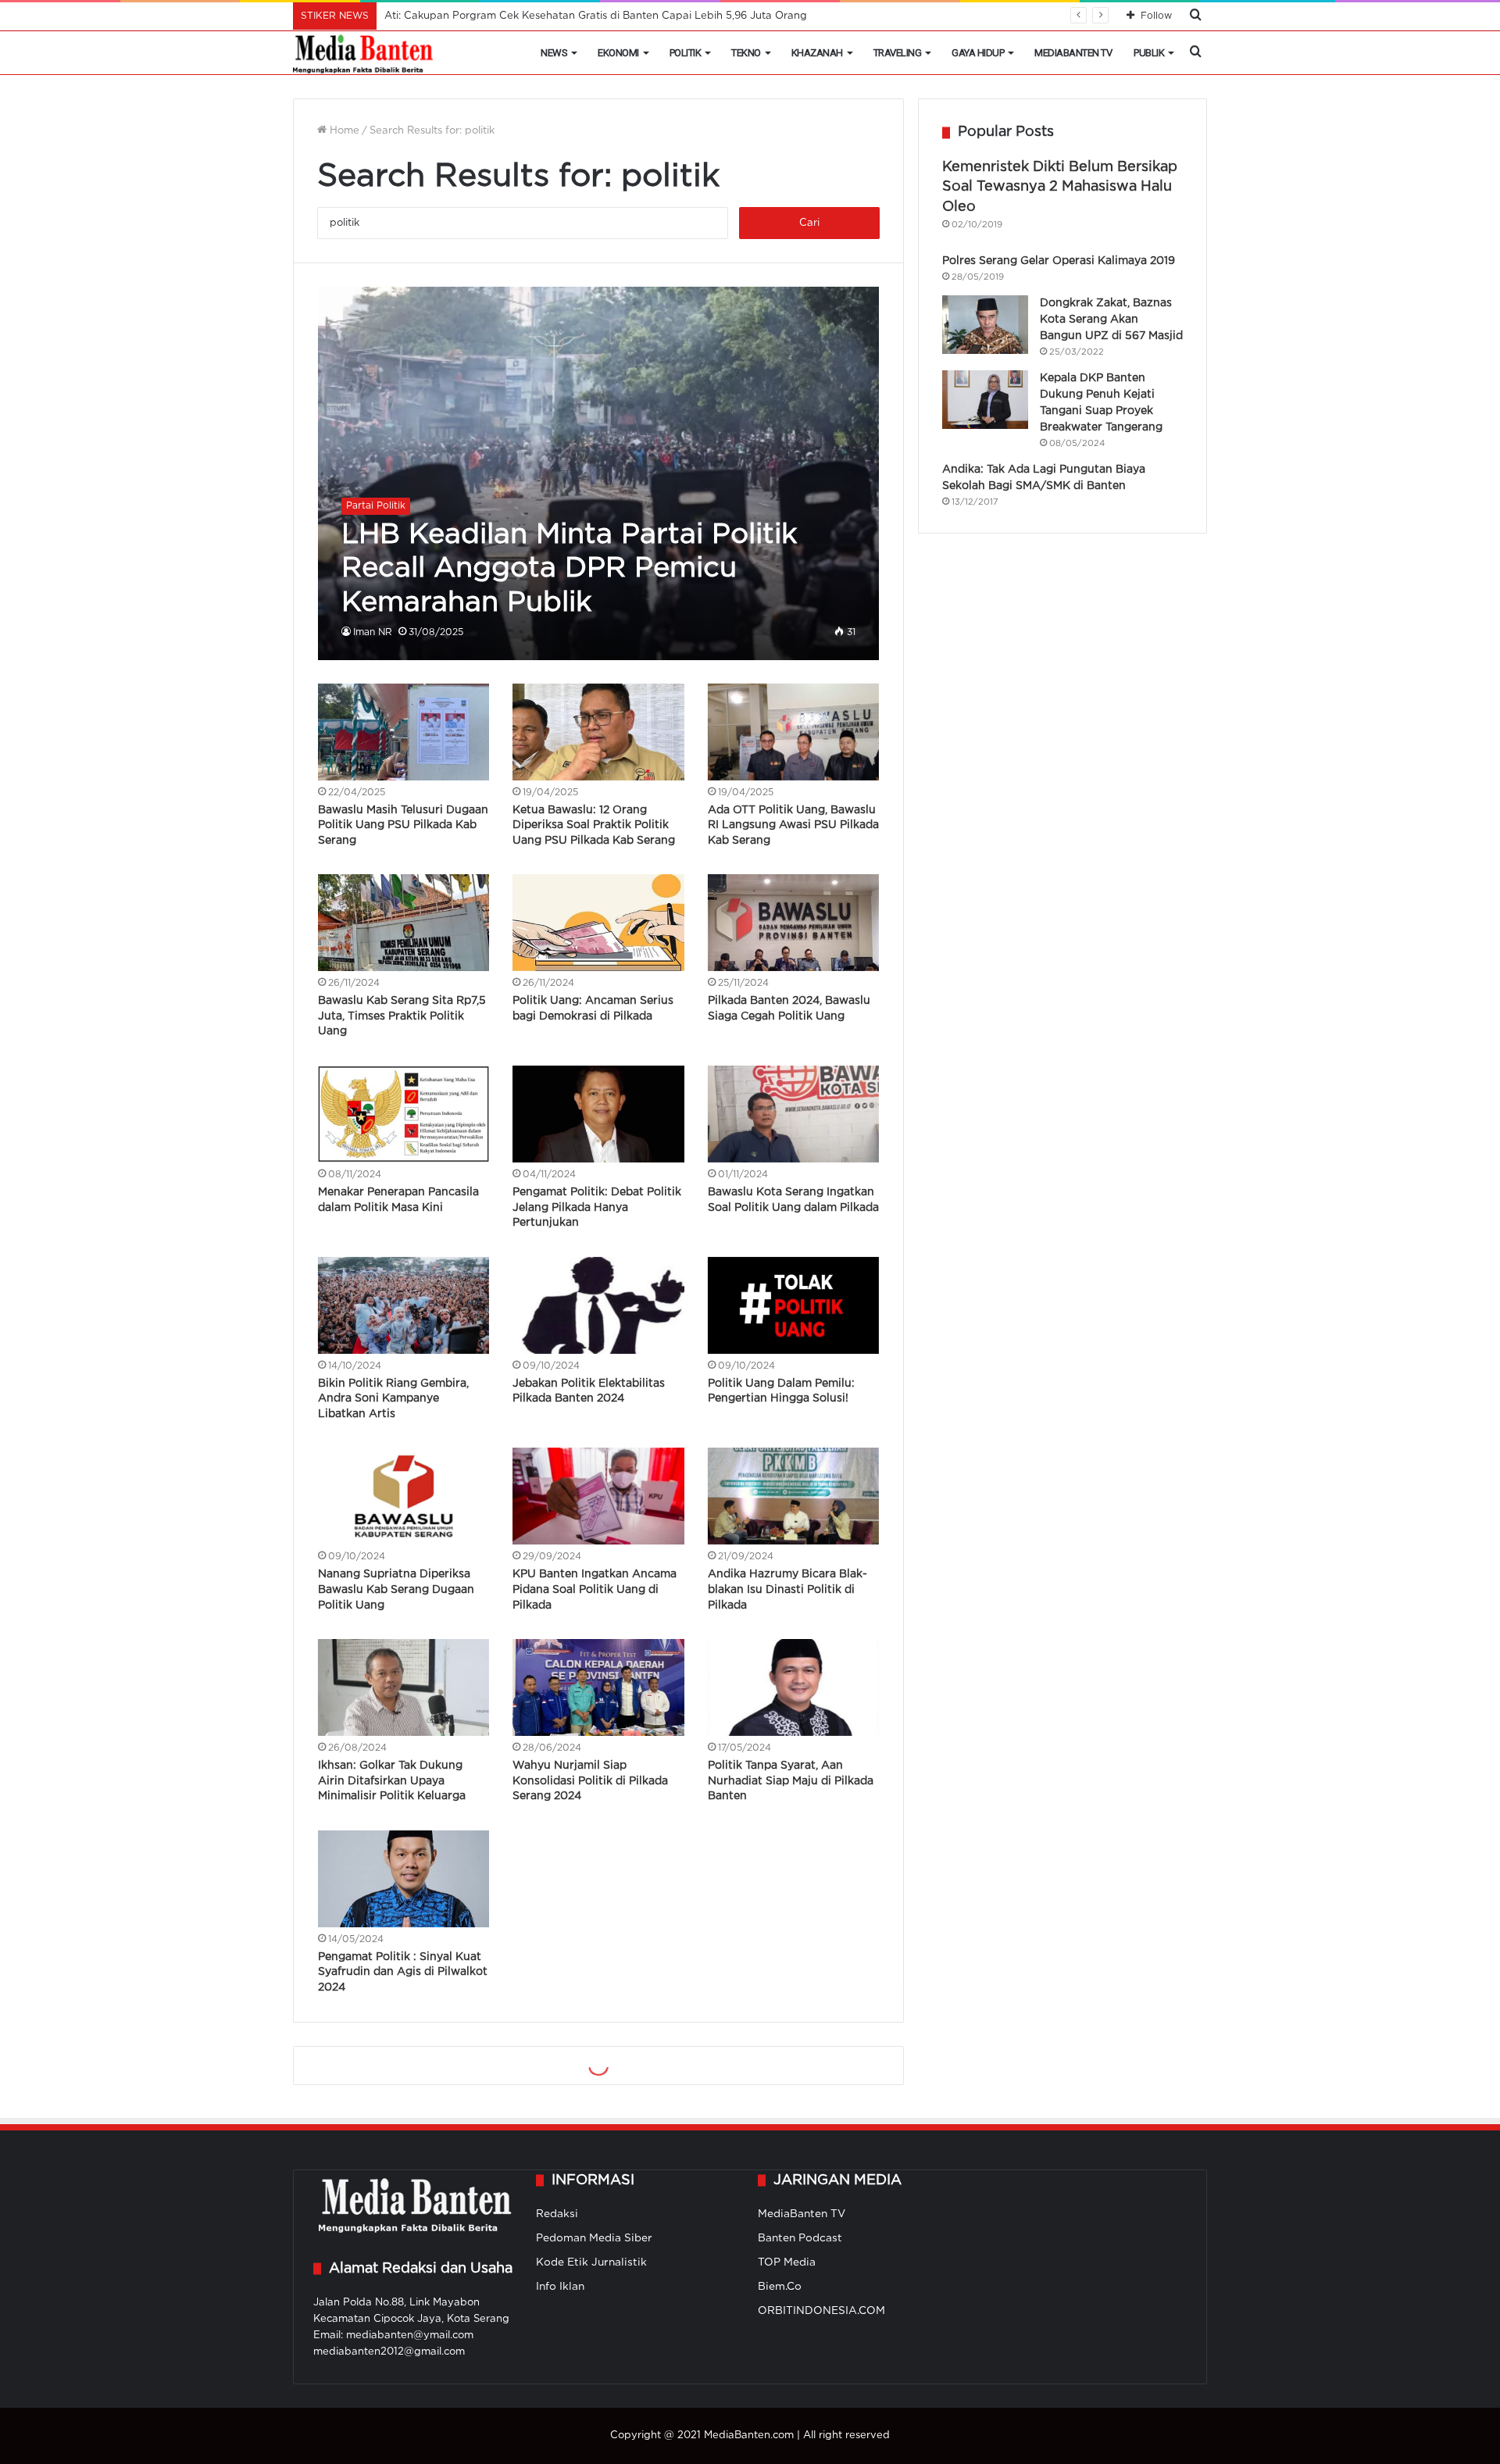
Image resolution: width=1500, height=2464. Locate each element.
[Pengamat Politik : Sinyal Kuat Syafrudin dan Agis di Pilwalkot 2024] (404, 1879)
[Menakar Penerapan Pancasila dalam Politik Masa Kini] (404, 1114)
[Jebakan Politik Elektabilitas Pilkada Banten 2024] (598, 1305)
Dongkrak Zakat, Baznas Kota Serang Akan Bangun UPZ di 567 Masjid (1111, 320)
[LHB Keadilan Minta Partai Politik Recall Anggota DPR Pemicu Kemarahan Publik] (599, 473)
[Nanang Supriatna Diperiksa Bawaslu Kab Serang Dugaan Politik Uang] (404, 1496)
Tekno (746, 53)
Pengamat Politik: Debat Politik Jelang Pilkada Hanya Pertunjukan (597, 1207)
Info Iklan (560, 2287)
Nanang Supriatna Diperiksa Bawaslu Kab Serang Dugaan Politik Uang (396, 1589)
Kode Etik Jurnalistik (591, 2262)
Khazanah (817, 53)
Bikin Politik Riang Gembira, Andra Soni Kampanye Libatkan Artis (393, 1399)
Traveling (898, 53)
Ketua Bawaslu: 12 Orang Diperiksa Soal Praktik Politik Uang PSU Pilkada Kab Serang (594, 825)
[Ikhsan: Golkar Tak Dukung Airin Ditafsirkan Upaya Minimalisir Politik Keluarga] (404, 1687)
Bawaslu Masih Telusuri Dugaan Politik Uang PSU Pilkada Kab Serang (403, 825)
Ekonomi (618, 53)
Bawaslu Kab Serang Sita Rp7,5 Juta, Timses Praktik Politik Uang (402, 1016)
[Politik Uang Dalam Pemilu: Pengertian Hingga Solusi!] (794, 1305)
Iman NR (373, 632)
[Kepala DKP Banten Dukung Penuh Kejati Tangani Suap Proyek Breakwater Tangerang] (985, 400)
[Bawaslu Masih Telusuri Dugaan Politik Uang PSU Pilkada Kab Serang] (404, 732)
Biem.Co (780, 2287)
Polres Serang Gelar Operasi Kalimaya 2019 (1059, 261)
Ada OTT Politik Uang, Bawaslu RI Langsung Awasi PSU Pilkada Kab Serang (793, 825)
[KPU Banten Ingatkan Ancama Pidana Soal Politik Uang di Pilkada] (598, 1496)
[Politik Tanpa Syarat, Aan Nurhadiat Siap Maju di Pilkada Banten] (794, 1687)
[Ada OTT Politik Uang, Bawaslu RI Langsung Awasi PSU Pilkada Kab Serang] (794, 732)
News (554, 53)
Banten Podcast (800, 2238)
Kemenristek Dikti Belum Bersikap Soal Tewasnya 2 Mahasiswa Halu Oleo (1060, 187)
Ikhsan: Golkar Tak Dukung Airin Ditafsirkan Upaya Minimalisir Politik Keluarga (392, 1781)
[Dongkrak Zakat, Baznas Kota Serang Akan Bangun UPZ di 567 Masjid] (985, 325)
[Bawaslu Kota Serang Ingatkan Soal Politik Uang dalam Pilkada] (794, 1114)
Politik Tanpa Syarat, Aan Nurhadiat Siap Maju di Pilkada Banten (791, 1781)
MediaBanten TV (1073, 53)
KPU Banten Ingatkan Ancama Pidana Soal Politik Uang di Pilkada (595, 1589)
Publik (1149, 53)
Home (343, 131)
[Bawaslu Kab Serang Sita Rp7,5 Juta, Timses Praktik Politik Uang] (404, 923)
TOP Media (787, 2262)
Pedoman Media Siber (594, 2238)
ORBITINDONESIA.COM (821, 2311)
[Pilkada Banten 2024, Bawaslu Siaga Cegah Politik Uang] (794, 923)
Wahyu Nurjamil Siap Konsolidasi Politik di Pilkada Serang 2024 (590, 1781)
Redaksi (557, 2214)
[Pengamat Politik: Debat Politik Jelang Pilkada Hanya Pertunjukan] (598, 1114)
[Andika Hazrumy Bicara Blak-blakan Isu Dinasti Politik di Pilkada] (794, 1496)
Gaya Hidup (978, 53)
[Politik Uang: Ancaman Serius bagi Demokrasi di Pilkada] (598, 923)
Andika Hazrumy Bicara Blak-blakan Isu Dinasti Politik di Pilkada (787, 1589)
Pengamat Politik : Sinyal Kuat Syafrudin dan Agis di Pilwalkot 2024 (403, 1972)
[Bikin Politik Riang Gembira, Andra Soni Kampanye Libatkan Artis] (404, 1305)
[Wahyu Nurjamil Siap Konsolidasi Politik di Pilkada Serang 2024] (598, 1687)
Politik (686, 53)
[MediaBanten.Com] (364, 53)
